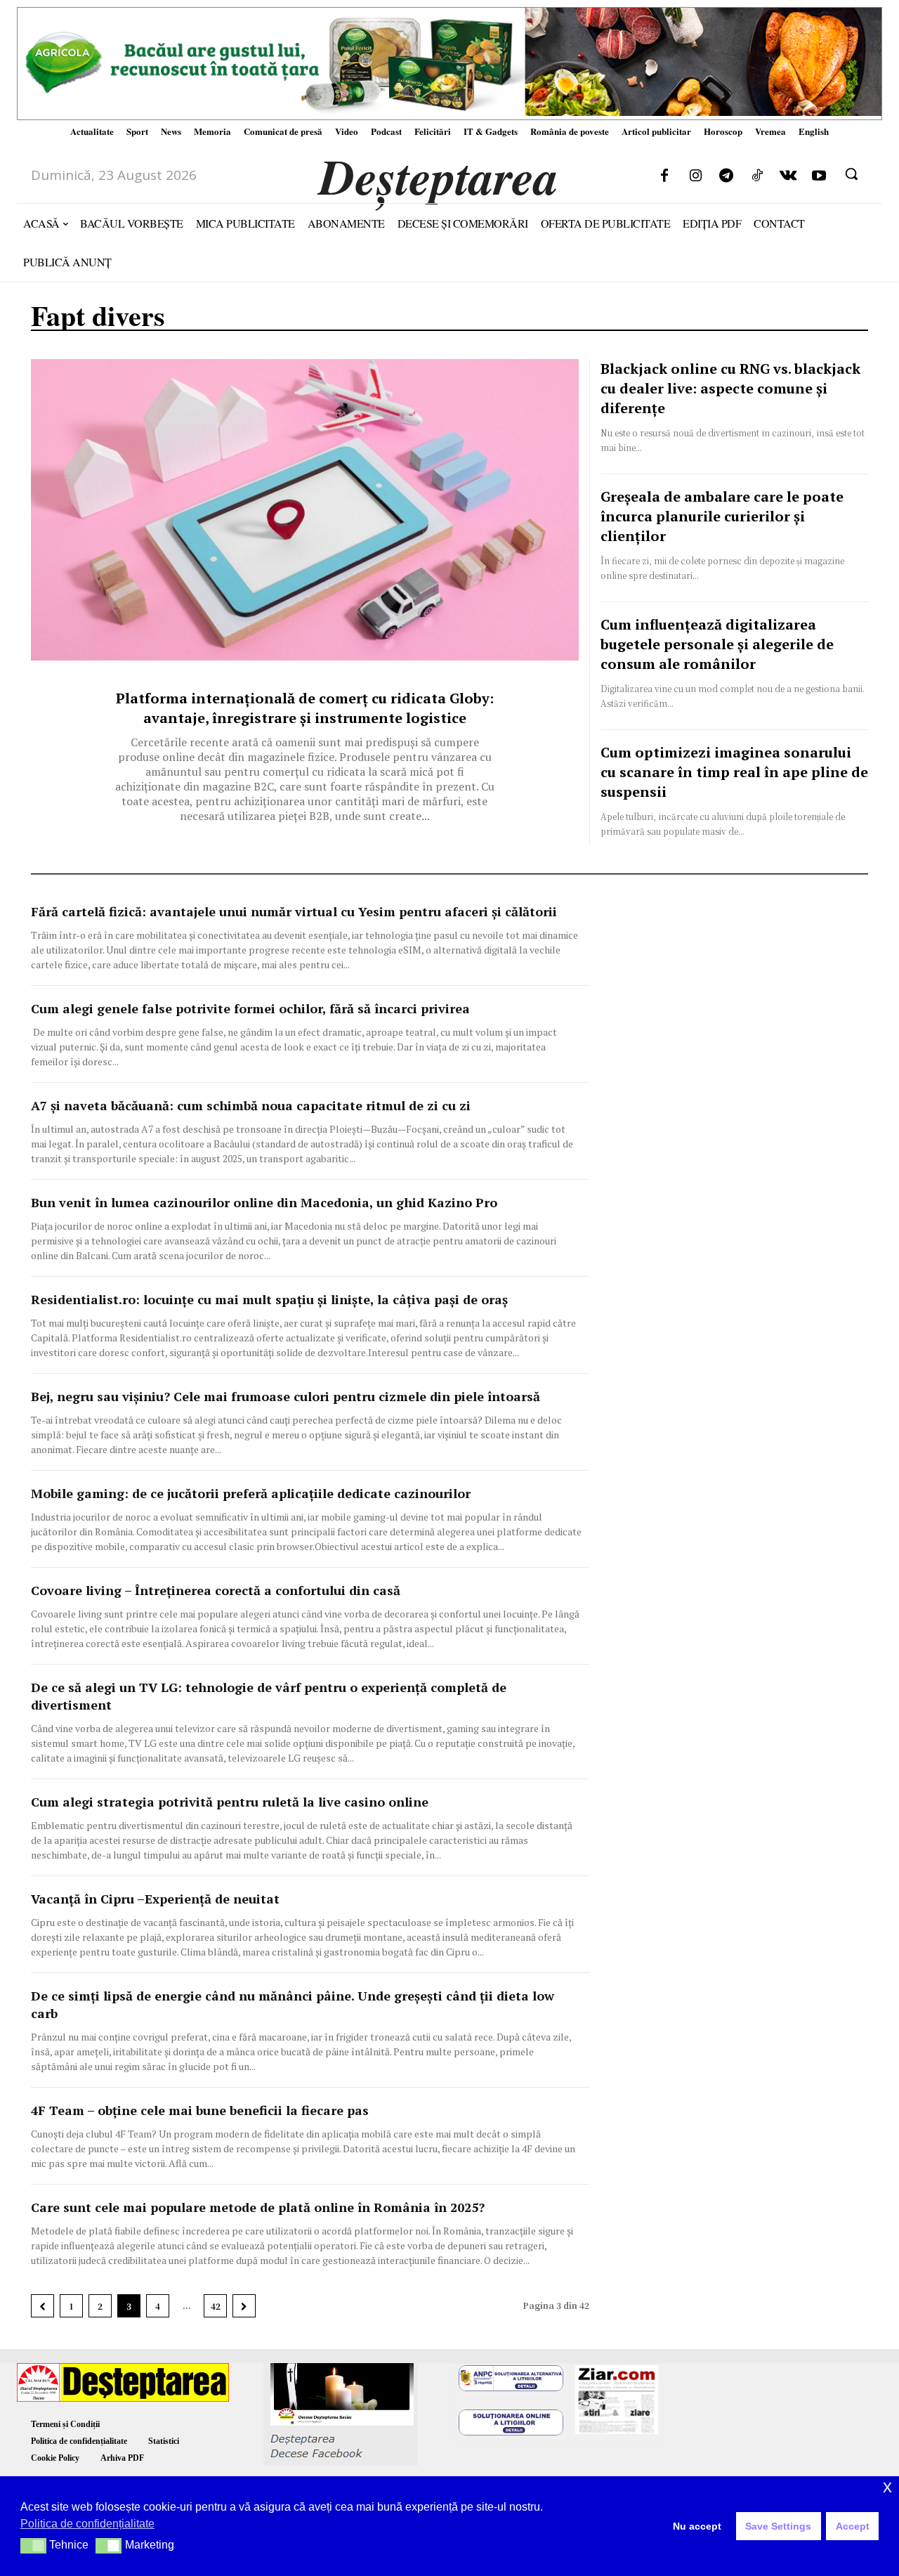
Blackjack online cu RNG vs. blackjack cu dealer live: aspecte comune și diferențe (730, 388)
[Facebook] (664, 176)
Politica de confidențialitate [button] (87, 2524)
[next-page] (244, 2306)
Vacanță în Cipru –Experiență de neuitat (155, 1899)
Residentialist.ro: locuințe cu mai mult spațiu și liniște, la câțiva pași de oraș (269, 1299)
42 (216, 2306)
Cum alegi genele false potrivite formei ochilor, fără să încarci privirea (250, 1008)
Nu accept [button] (697, 2526)
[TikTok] (757, 176)
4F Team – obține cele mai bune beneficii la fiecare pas (200, 2110)
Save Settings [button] (778, 2526)
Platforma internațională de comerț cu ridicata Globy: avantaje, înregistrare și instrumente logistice (305, 708)
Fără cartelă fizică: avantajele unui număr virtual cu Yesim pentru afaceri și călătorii (294, 911)
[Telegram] (726, 176)
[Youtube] (819, 176)
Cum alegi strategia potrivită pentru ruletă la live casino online (231, 1802)
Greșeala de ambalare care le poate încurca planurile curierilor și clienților (722, 516)
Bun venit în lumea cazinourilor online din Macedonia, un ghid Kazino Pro (264, 1202)
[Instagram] (695, 176)
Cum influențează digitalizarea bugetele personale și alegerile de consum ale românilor (717, 644)
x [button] (887, 2486)
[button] (851, 174)
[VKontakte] (788, 176)
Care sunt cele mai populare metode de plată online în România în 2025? (258, 2207)
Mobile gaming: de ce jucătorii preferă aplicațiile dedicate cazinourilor (251, 1493)
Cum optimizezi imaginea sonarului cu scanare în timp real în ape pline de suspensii (734, 772)
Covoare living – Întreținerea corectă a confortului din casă (216, 1590)
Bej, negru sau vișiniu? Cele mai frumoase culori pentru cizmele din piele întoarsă (286, 1396)
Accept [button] (853, 2526)
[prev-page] (42, 2306)
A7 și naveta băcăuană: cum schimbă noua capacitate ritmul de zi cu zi (251, 1105)
